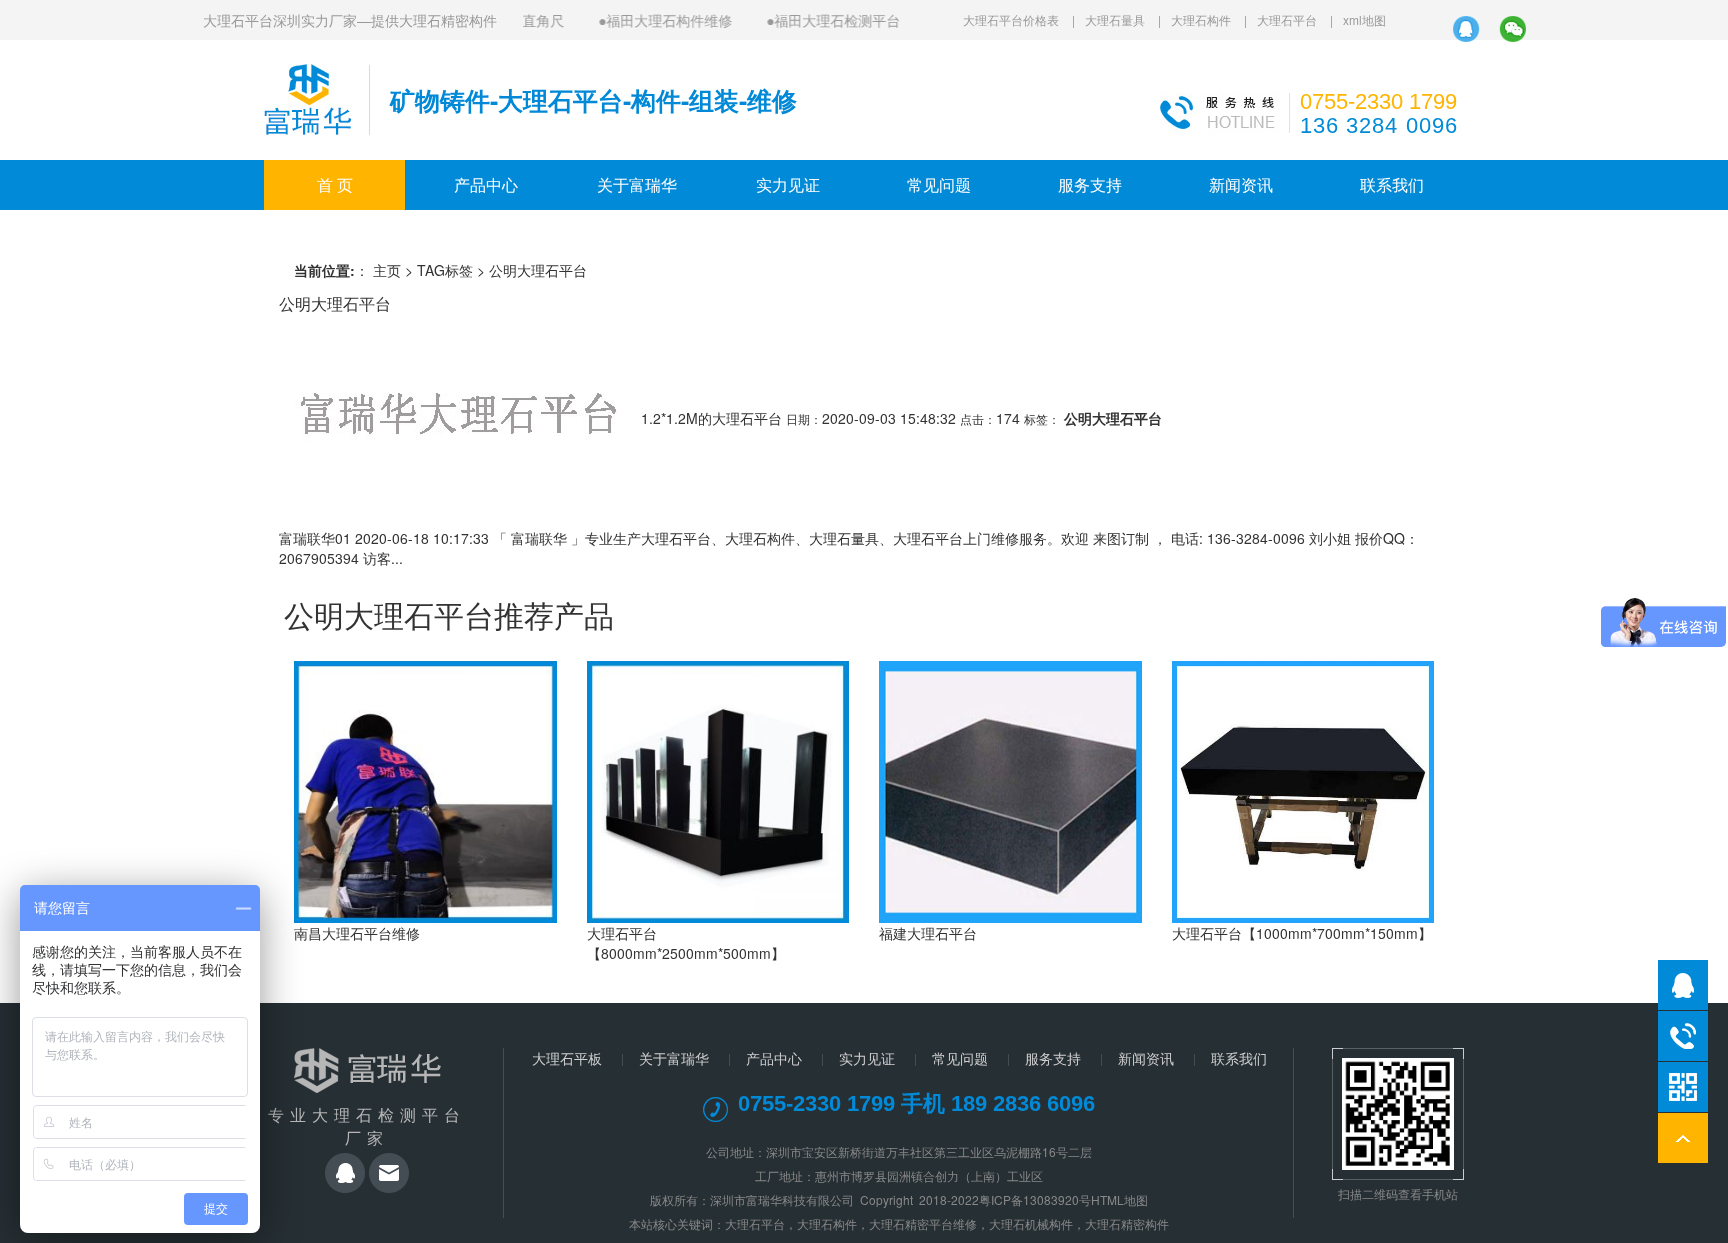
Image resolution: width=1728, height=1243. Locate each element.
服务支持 (1090, 184)
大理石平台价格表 (1011, 19)
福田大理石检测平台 (822, 20)
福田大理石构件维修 (654, 20)
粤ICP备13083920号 (1035, 1199)
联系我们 (1392, 184)
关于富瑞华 (637, 184)
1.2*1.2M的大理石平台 (711, 418)
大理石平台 (1287, 19)
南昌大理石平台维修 (357, 933)
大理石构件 (1201, 19)
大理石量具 (1115, 19)
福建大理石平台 (928, 933)
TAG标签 (445, 270)
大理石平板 (567, 1058)
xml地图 (1364, 19)
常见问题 (939, 184)
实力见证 (788, 184)
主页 (387, 270)
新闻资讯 (1241, 184)
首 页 (335, 184)
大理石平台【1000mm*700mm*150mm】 (1302, 933)
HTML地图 (1119, 1199)
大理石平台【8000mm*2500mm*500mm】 (686, 943)
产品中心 (486, 184)
